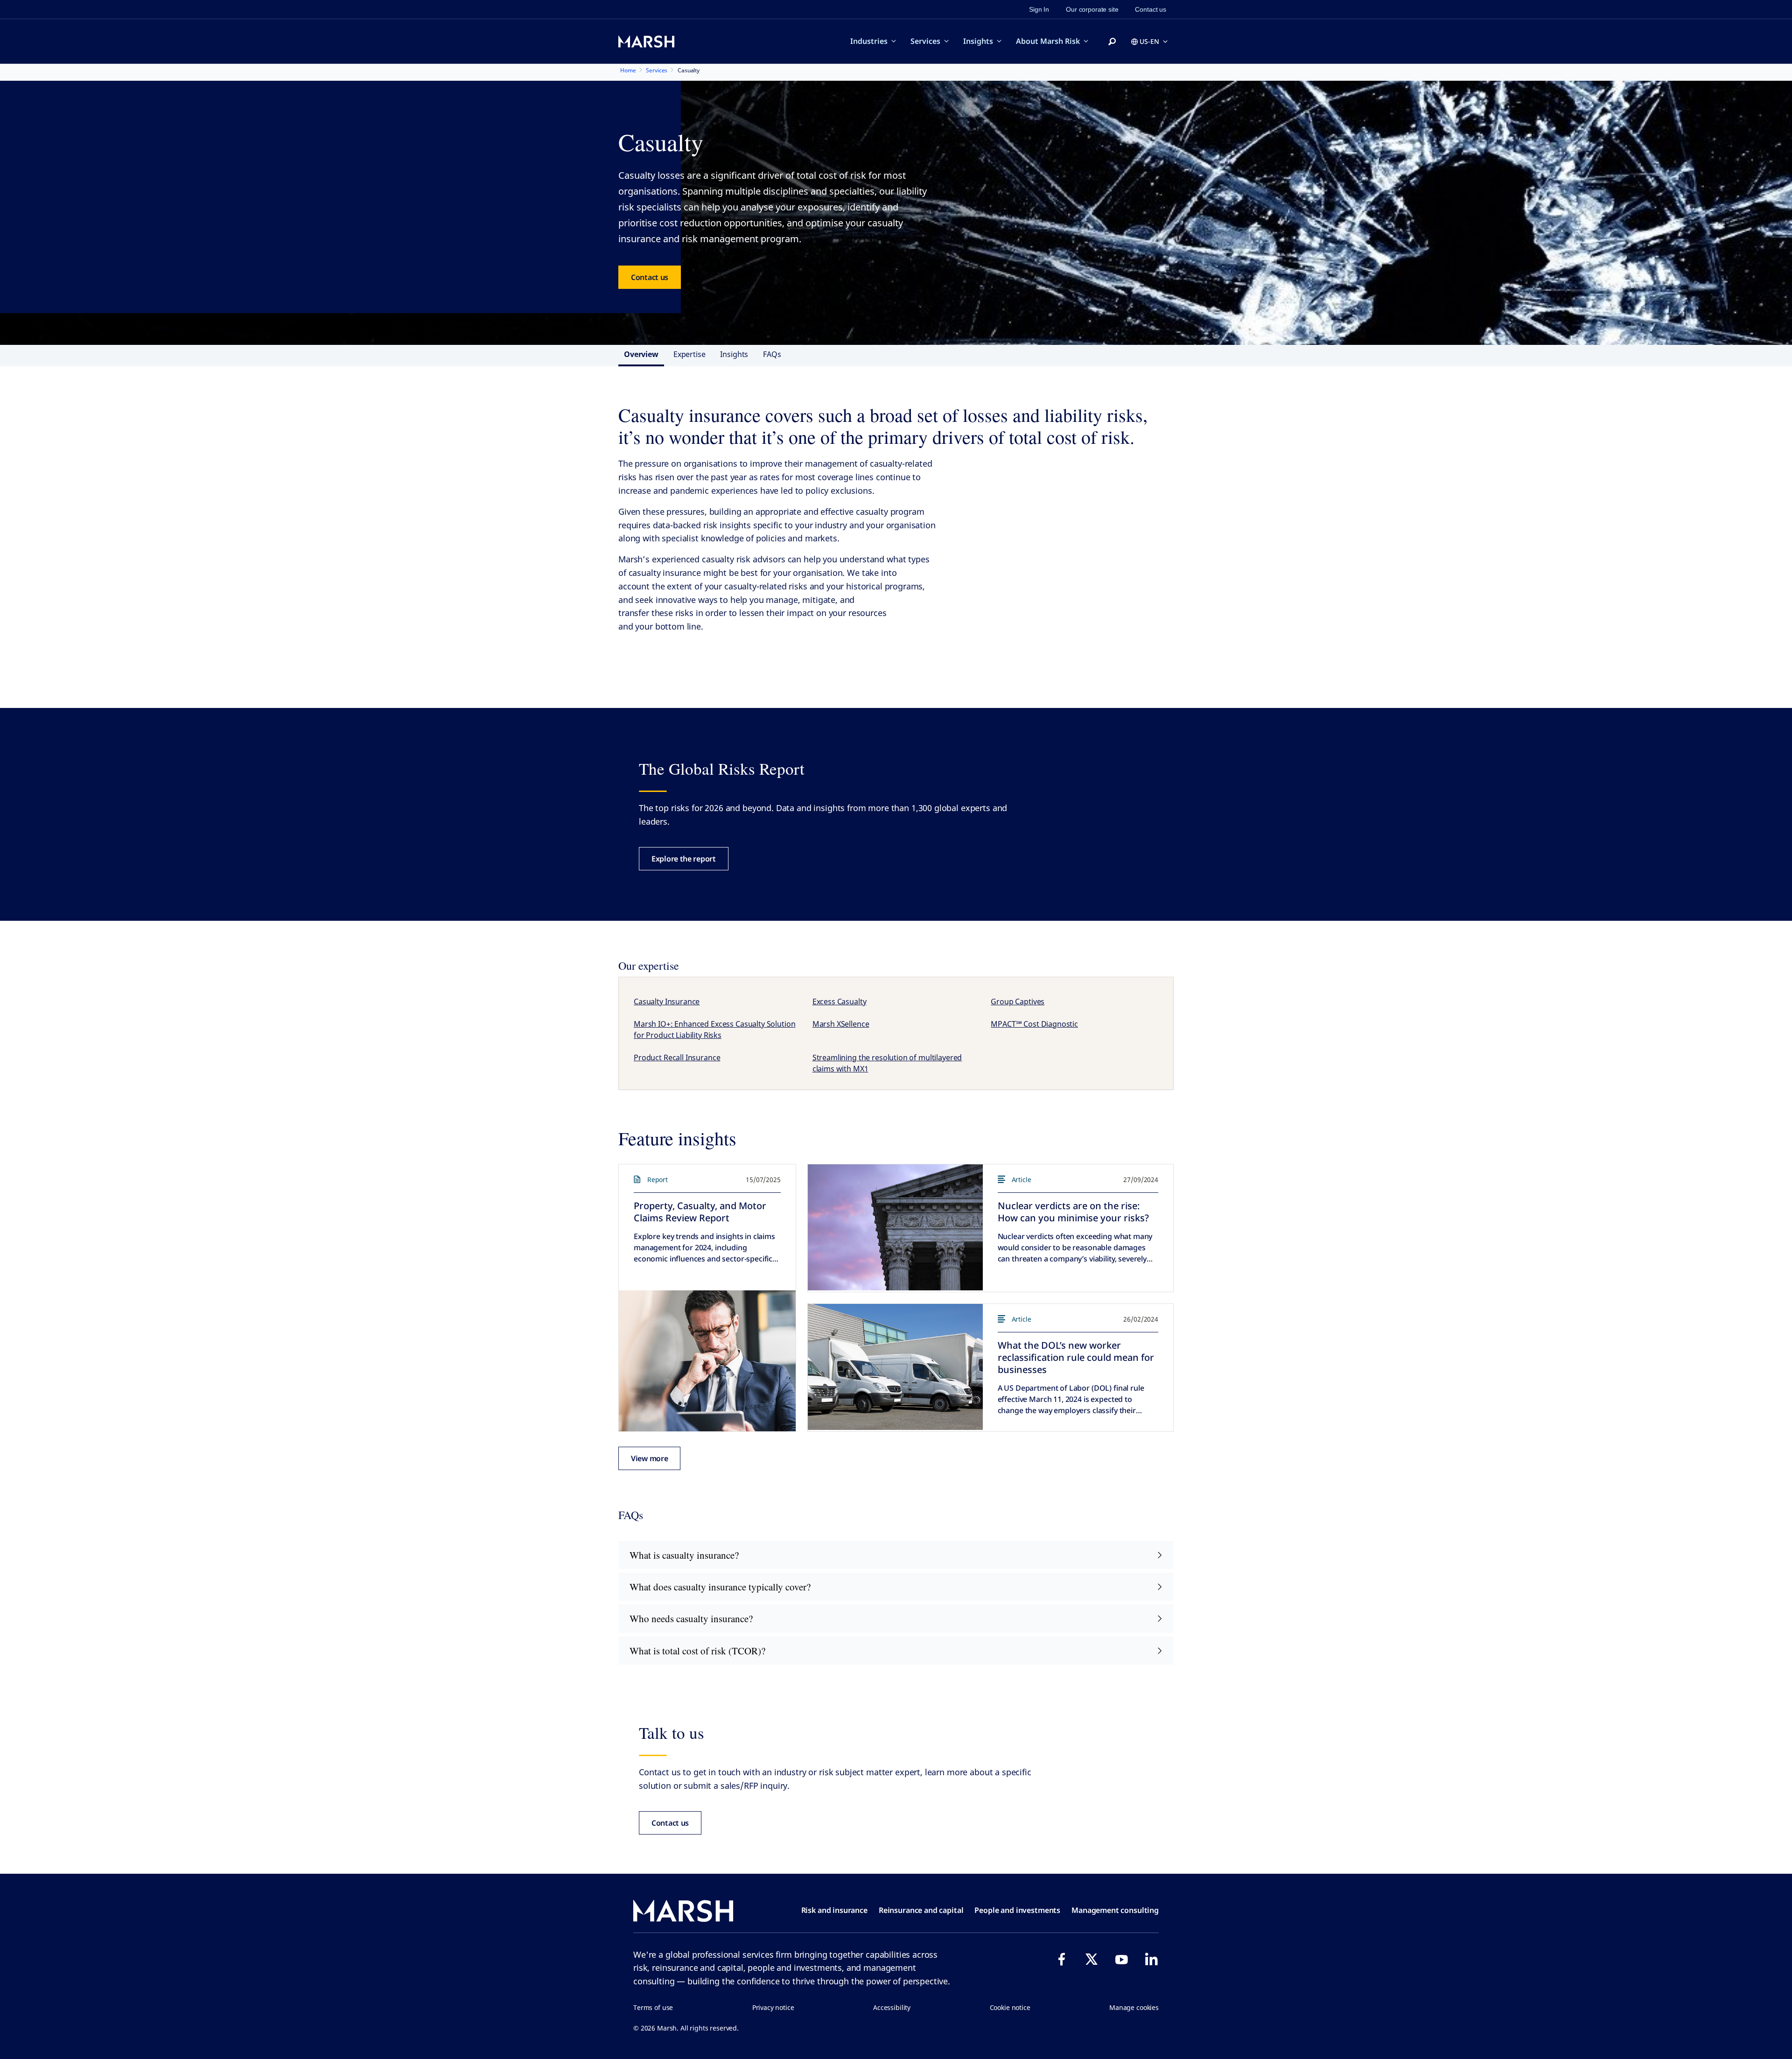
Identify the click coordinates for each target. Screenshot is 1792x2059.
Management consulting (1115, 1910)
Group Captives (1018, 1001)
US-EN (1149, 41)
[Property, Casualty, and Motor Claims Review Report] (707, 1361)
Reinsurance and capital (921, 1910)
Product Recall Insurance (677, 1058)
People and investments (1017, 1910)
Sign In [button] (1039, 9)
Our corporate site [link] (1092, 9)
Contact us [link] (1151, 9)
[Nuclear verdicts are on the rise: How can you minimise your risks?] (895, 1227)
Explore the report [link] (684, 859)
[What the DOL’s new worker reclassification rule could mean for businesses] (895, 1367)
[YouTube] (1121, 1959)
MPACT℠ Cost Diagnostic (1034, 1024)
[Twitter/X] (1092, 1959)
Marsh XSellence (841, 1024)
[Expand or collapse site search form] (1112, 42)
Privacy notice (773, 2007)
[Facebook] (1062, 1959)
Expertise (689, 354)
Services (925, 41)
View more (649, 1458)
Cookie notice (1010, 2007)
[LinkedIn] (1151, 1959)
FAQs (772, 354)
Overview (641, 354)
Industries (869, 41)
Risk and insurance (834, 1910)
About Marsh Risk (1048, 41)
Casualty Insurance (667, 1001)
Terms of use (653, 2007)
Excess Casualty (840, 1001)
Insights (978, 41)
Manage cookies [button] (1134, 2007)
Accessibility (892, 2007)
